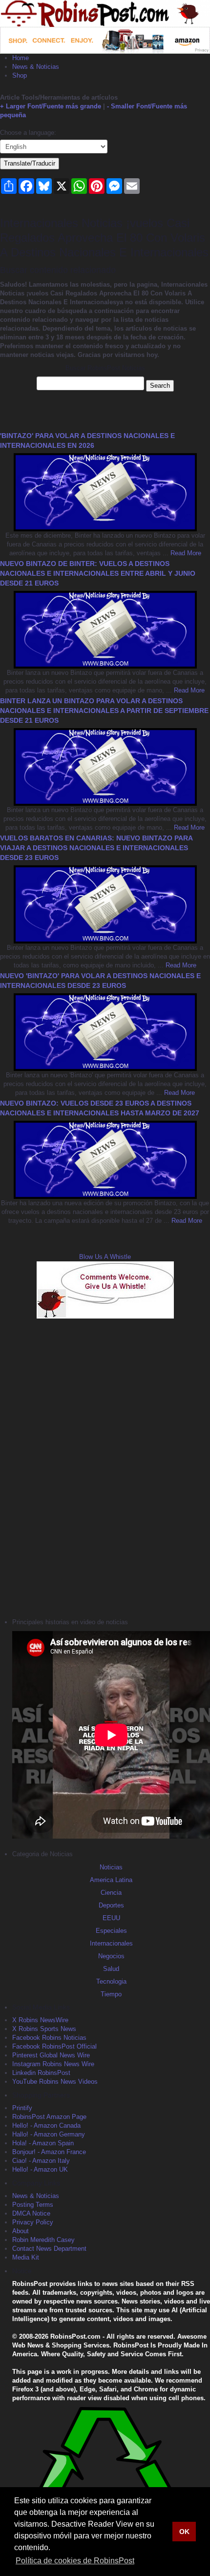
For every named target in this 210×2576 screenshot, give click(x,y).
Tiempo (111, 1994)
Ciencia (111, 1893)
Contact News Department (49, 2249)
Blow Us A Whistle (105, 1257)
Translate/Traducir (30, 163)
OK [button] (184, 2532)
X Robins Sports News (44, 2029)
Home (21, 58)
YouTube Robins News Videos (55, 2082)
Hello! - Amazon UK (40, 2169)
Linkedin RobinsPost (41, 2073)
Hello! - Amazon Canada (46, 2126)
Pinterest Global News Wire (51, 2055)
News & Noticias (36, 67)
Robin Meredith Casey (43, 2240)
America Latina (111, 1880)
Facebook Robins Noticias (49, 2038)
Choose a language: (28, 133)
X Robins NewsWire (40, 2020)
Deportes (111, 1905)
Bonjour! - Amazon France (49, 2152)
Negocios (111, 1956)
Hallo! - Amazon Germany (49, 2134)
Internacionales (111, 1943)
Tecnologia (111, 1981)
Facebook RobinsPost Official (54, 2046)
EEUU (111, 1918)
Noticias (111, 1867)
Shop (20, 75)
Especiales (111, 1931)
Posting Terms (33, 2205)
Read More (185, 553)
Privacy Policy (33, 2222)
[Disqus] (105, 1467)
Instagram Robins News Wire (53, 2064)
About (21, 2231)
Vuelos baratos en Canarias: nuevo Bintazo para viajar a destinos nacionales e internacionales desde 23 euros (96, 848)
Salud (111, 1969)
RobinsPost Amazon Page (49, 2117)
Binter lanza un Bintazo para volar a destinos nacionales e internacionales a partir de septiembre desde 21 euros (104, 711)
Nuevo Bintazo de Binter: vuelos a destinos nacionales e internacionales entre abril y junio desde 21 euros (98, 573)
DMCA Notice (31, 2213)
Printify (22, 2108)
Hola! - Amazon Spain (43, 2143)
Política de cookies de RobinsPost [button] (75, 2561)
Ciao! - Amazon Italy (41, 2161)
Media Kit (26, 2257)
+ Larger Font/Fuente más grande (51, 106)
